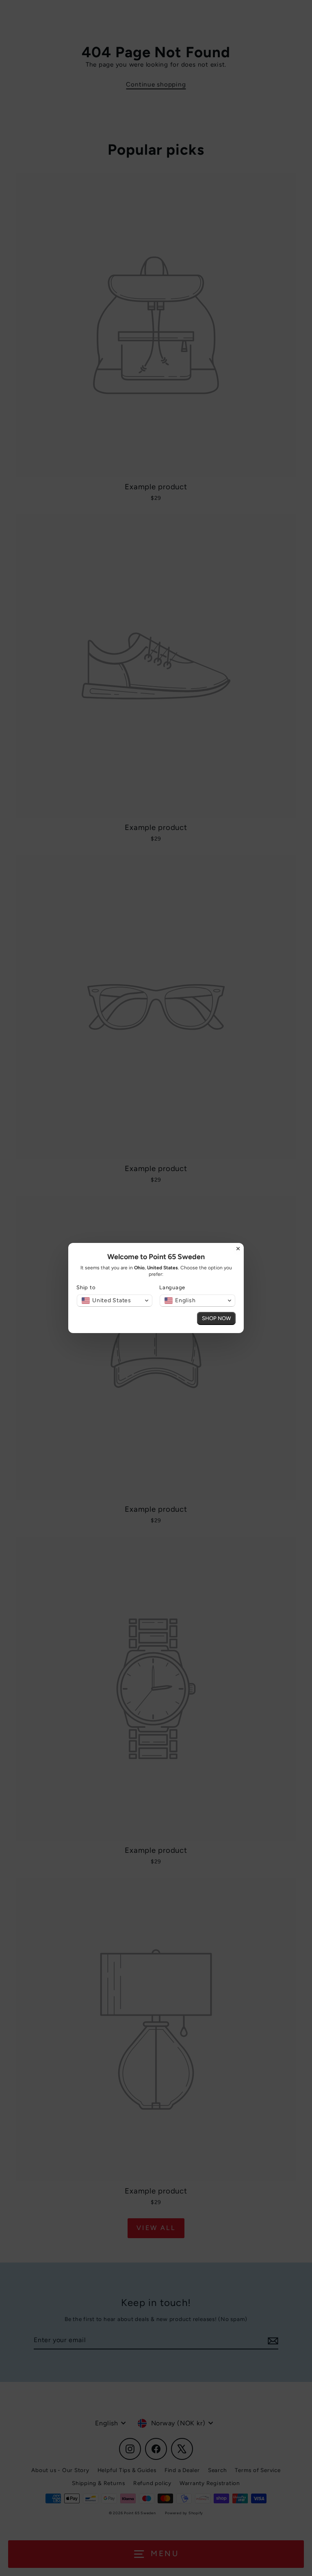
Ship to (86, 1287)
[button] (115, 1301)
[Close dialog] (238, 1249)
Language (172, 1287)
